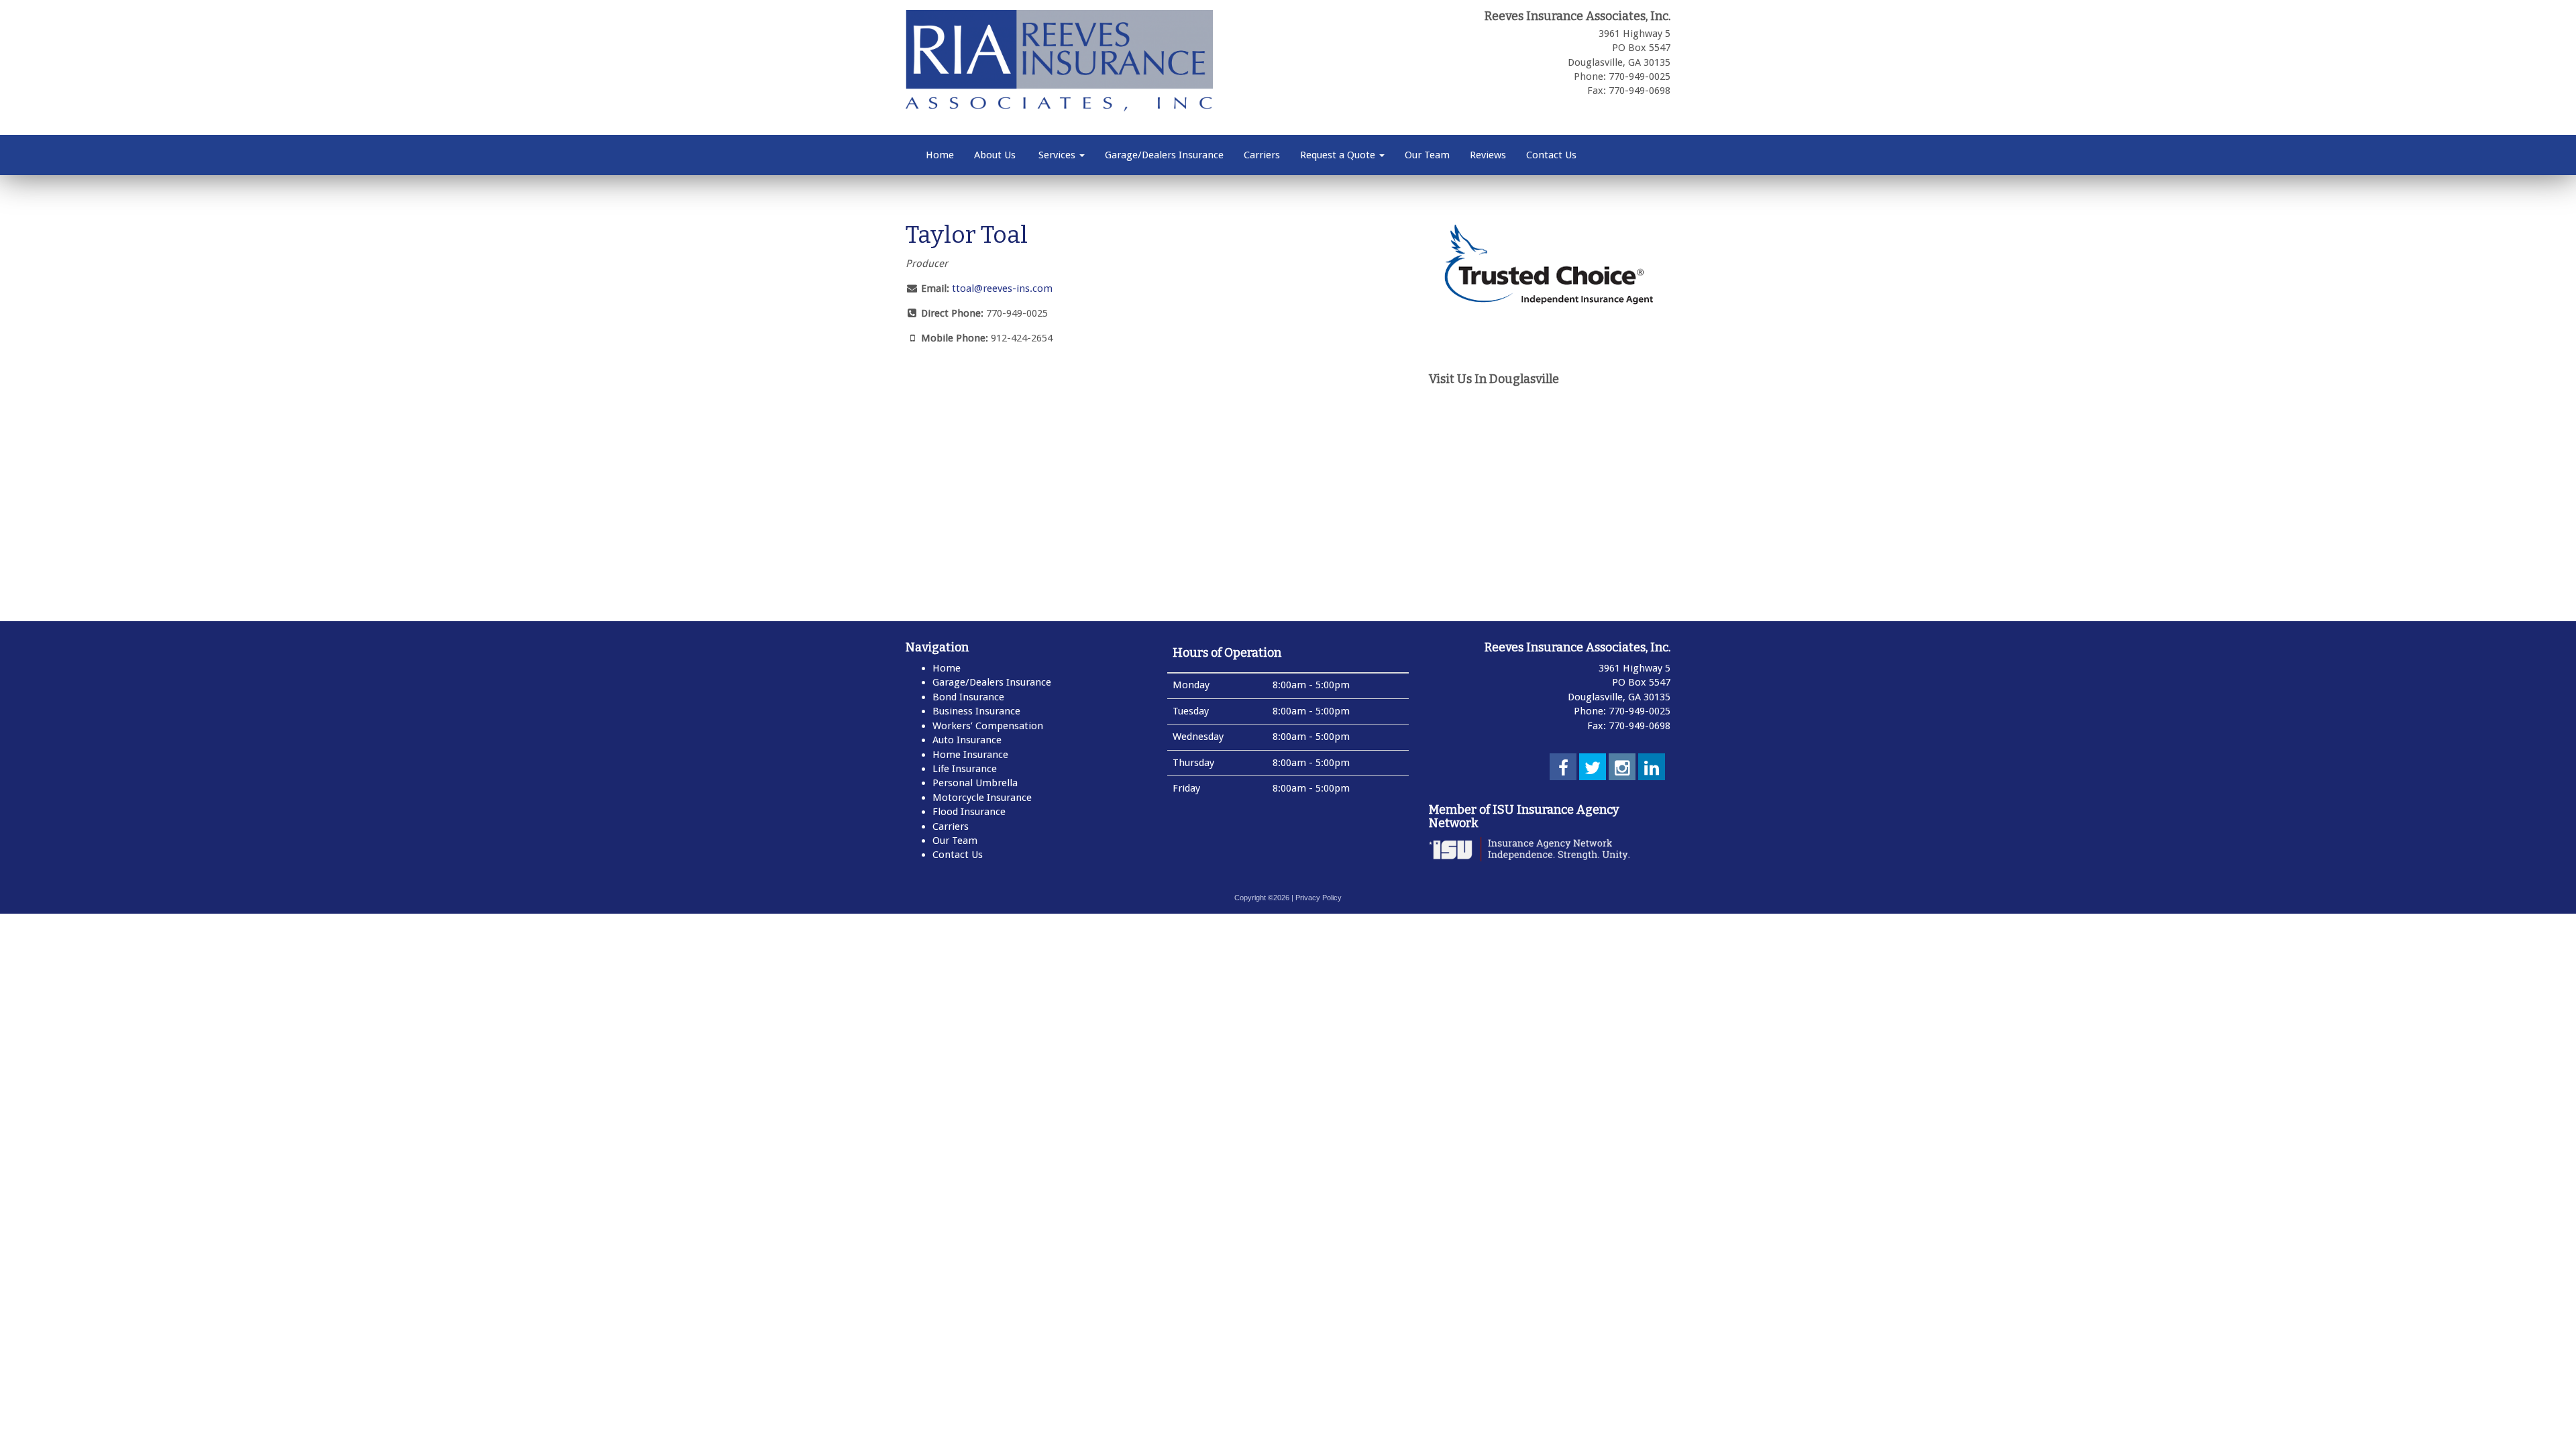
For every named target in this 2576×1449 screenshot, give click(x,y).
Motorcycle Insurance (982, 798)
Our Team (1427, 155)
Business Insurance (976, 711)
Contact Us (1551, 155)
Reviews (1488, 155)
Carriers (1262, 155)
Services (1057, 155)
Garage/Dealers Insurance (1164, 155)
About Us (995, 155)
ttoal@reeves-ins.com (1002, 288)
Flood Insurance (969, 812)
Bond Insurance (968, 697)
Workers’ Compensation (988, 726)
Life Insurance (965, 769)
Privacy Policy (1319, 898)
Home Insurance (970, 755)
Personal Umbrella (975, 783)
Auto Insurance (967, 740)
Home (940, 155)
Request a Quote (1339, 155)
